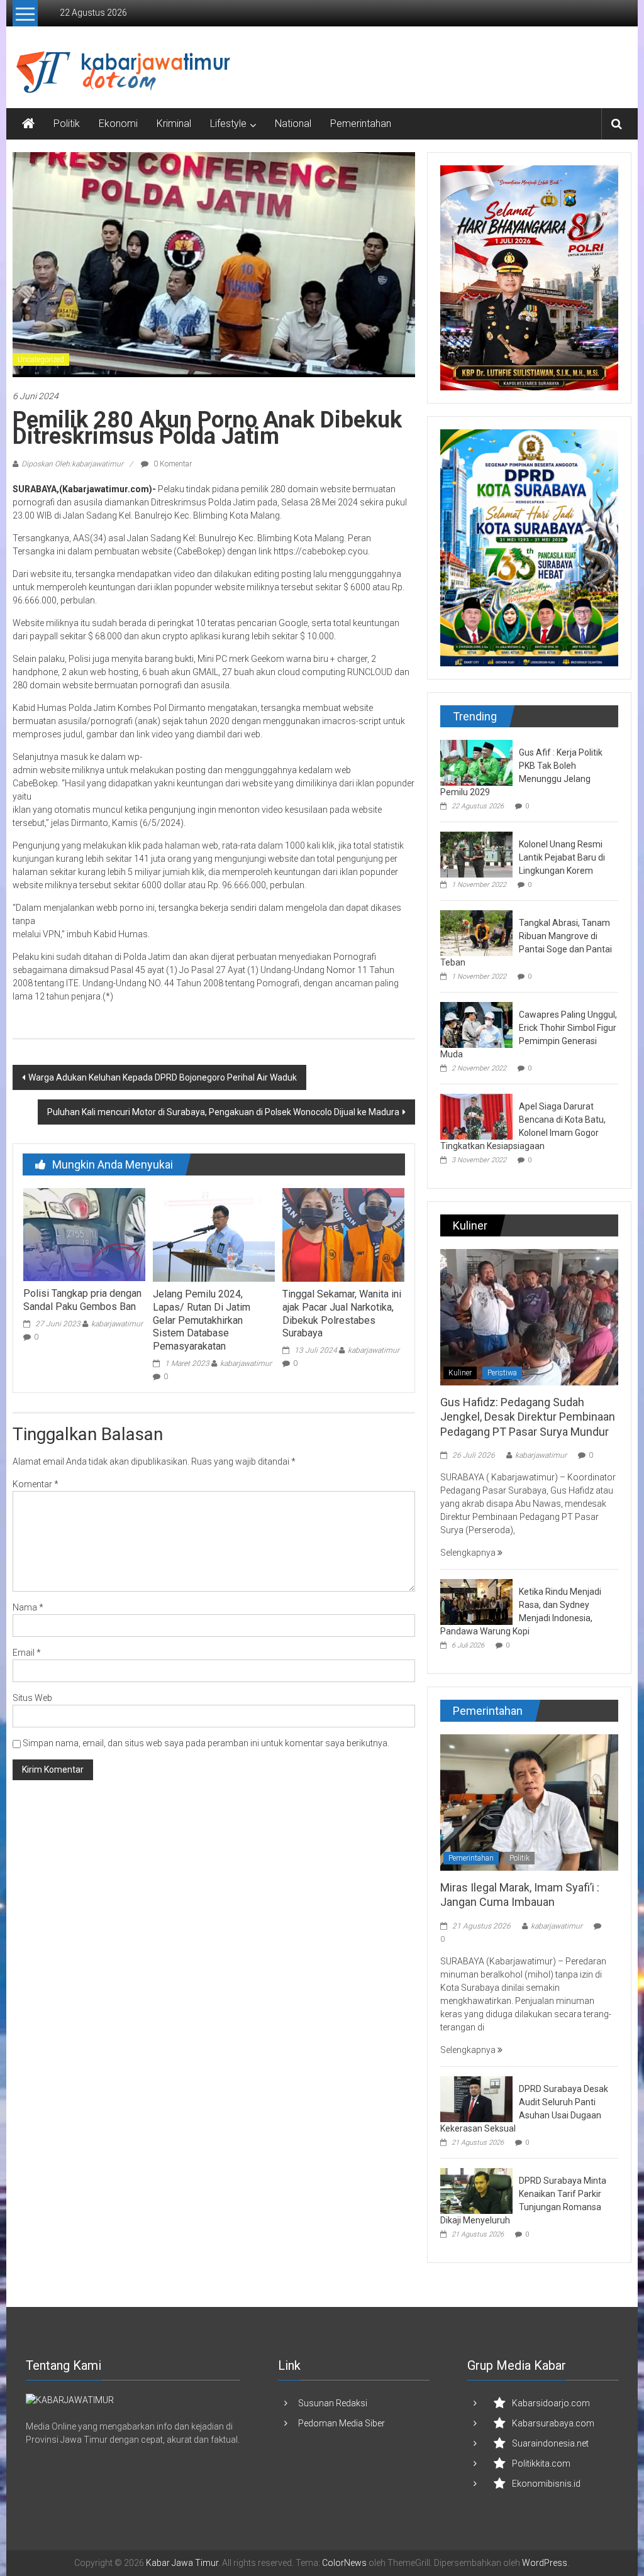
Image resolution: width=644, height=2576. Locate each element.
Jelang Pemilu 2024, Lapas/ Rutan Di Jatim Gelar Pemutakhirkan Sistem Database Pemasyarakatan (202, 1320)
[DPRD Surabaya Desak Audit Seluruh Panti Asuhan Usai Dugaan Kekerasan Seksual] (476, 2098)
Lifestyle (228, 124)
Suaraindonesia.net (550, 2443)
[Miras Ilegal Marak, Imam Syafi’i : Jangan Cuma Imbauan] (529, 1802)
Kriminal (174, 124)
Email (27, 1653)
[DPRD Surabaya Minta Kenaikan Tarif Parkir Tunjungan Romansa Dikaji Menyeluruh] (476, 2190)
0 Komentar (172, 464)
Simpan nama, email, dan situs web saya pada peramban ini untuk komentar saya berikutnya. (206, 1743)
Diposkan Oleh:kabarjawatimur (72, 464)
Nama (28, 1607)
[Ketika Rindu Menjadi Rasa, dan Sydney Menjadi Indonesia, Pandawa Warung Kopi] (476, 1601)
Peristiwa (502, 1373)
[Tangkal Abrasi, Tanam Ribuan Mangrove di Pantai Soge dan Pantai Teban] (476, 932)
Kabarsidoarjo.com (551, 2403)
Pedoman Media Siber (341, 2423)
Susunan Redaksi (333, 2403)
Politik (67, 124)
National (293, 124)
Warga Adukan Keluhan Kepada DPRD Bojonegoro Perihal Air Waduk (163, 1077)
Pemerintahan (361, 124)
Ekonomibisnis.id (546, 2484)
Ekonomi (118, 124)
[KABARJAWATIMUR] (70, 2399)
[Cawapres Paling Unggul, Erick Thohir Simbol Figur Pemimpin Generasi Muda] (476, 1024)
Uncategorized (41, 360)
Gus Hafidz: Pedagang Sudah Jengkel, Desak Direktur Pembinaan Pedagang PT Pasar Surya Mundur (528, 1417)
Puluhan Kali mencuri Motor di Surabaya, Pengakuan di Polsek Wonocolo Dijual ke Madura (223, 1112)
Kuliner (460, 1373)
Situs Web (32, 1698)
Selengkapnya (469, 1553)
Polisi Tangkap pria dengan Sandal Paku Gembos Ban (82, 1300)
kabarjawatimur (117, 1324)
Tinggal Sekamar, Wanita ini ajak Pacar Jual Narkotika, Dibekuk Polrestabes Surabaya (342, 1313)
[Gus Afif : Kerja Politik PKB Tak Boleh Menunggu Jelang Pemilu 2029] (476, 762)
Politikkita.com (541, 2463)
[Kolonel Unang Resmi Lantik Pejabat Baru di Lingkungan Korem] (476, 854)
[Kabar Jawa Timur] (28, 124)
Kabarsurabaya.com (553, 2423)
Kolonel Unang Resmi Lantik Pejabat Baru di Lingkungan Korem (562, 857)
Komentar (36, 1484)
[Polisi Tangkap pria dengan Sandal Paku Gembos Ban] (84, 1234)
